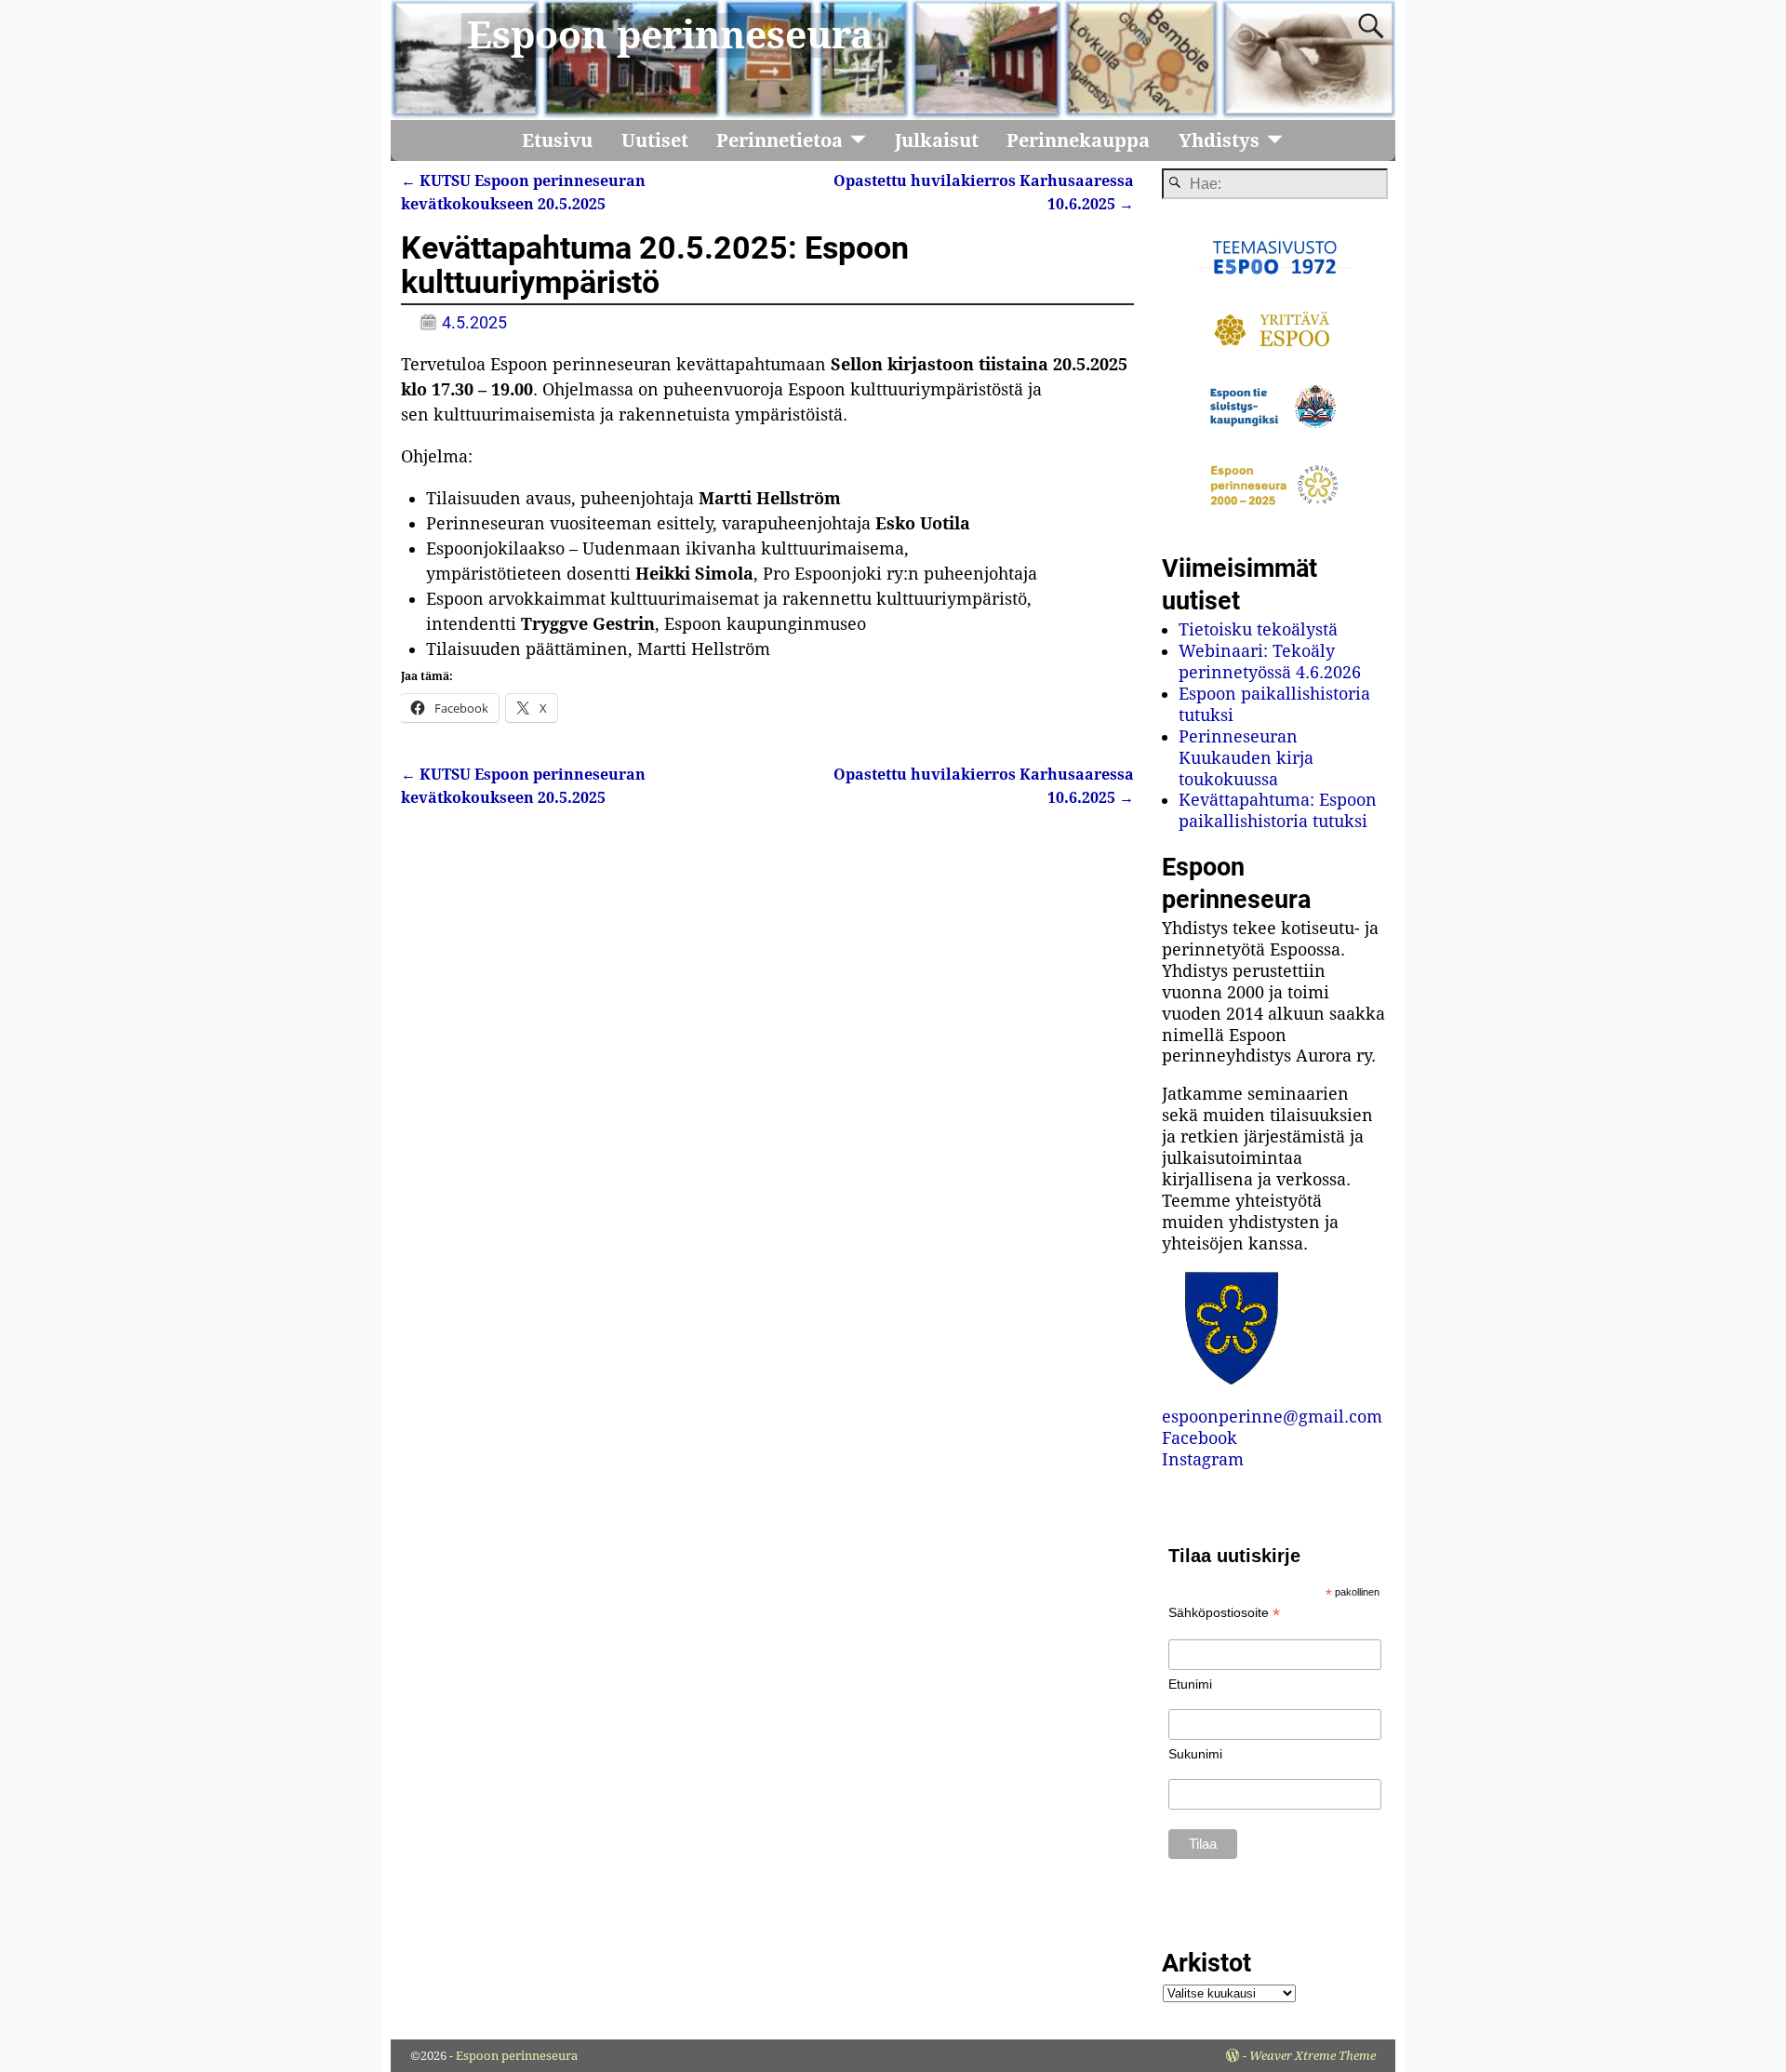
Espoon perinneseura (670, 35)
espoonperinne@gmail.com (1272, 1417)
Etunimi (1190, 1684)
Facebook (1200, 1438)
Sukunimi (1195, 1754)
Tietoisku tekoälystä (1258, 629)
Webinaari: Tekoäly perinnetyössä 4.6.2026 (1270, 662)
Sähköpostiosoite (1224, 1613)
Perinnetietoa (780, 140)
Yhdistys (1219, 140)
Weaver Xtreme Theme (1313, 2056)
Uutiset (655, 140)
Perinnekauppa (1078, 140)
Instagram (1203, 1459)
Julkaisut (937, 140)
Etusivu (557, 140)
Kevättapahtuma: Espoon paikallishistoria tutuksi (1278, 810)
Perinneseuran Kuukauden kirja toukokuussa (1246, 758)
